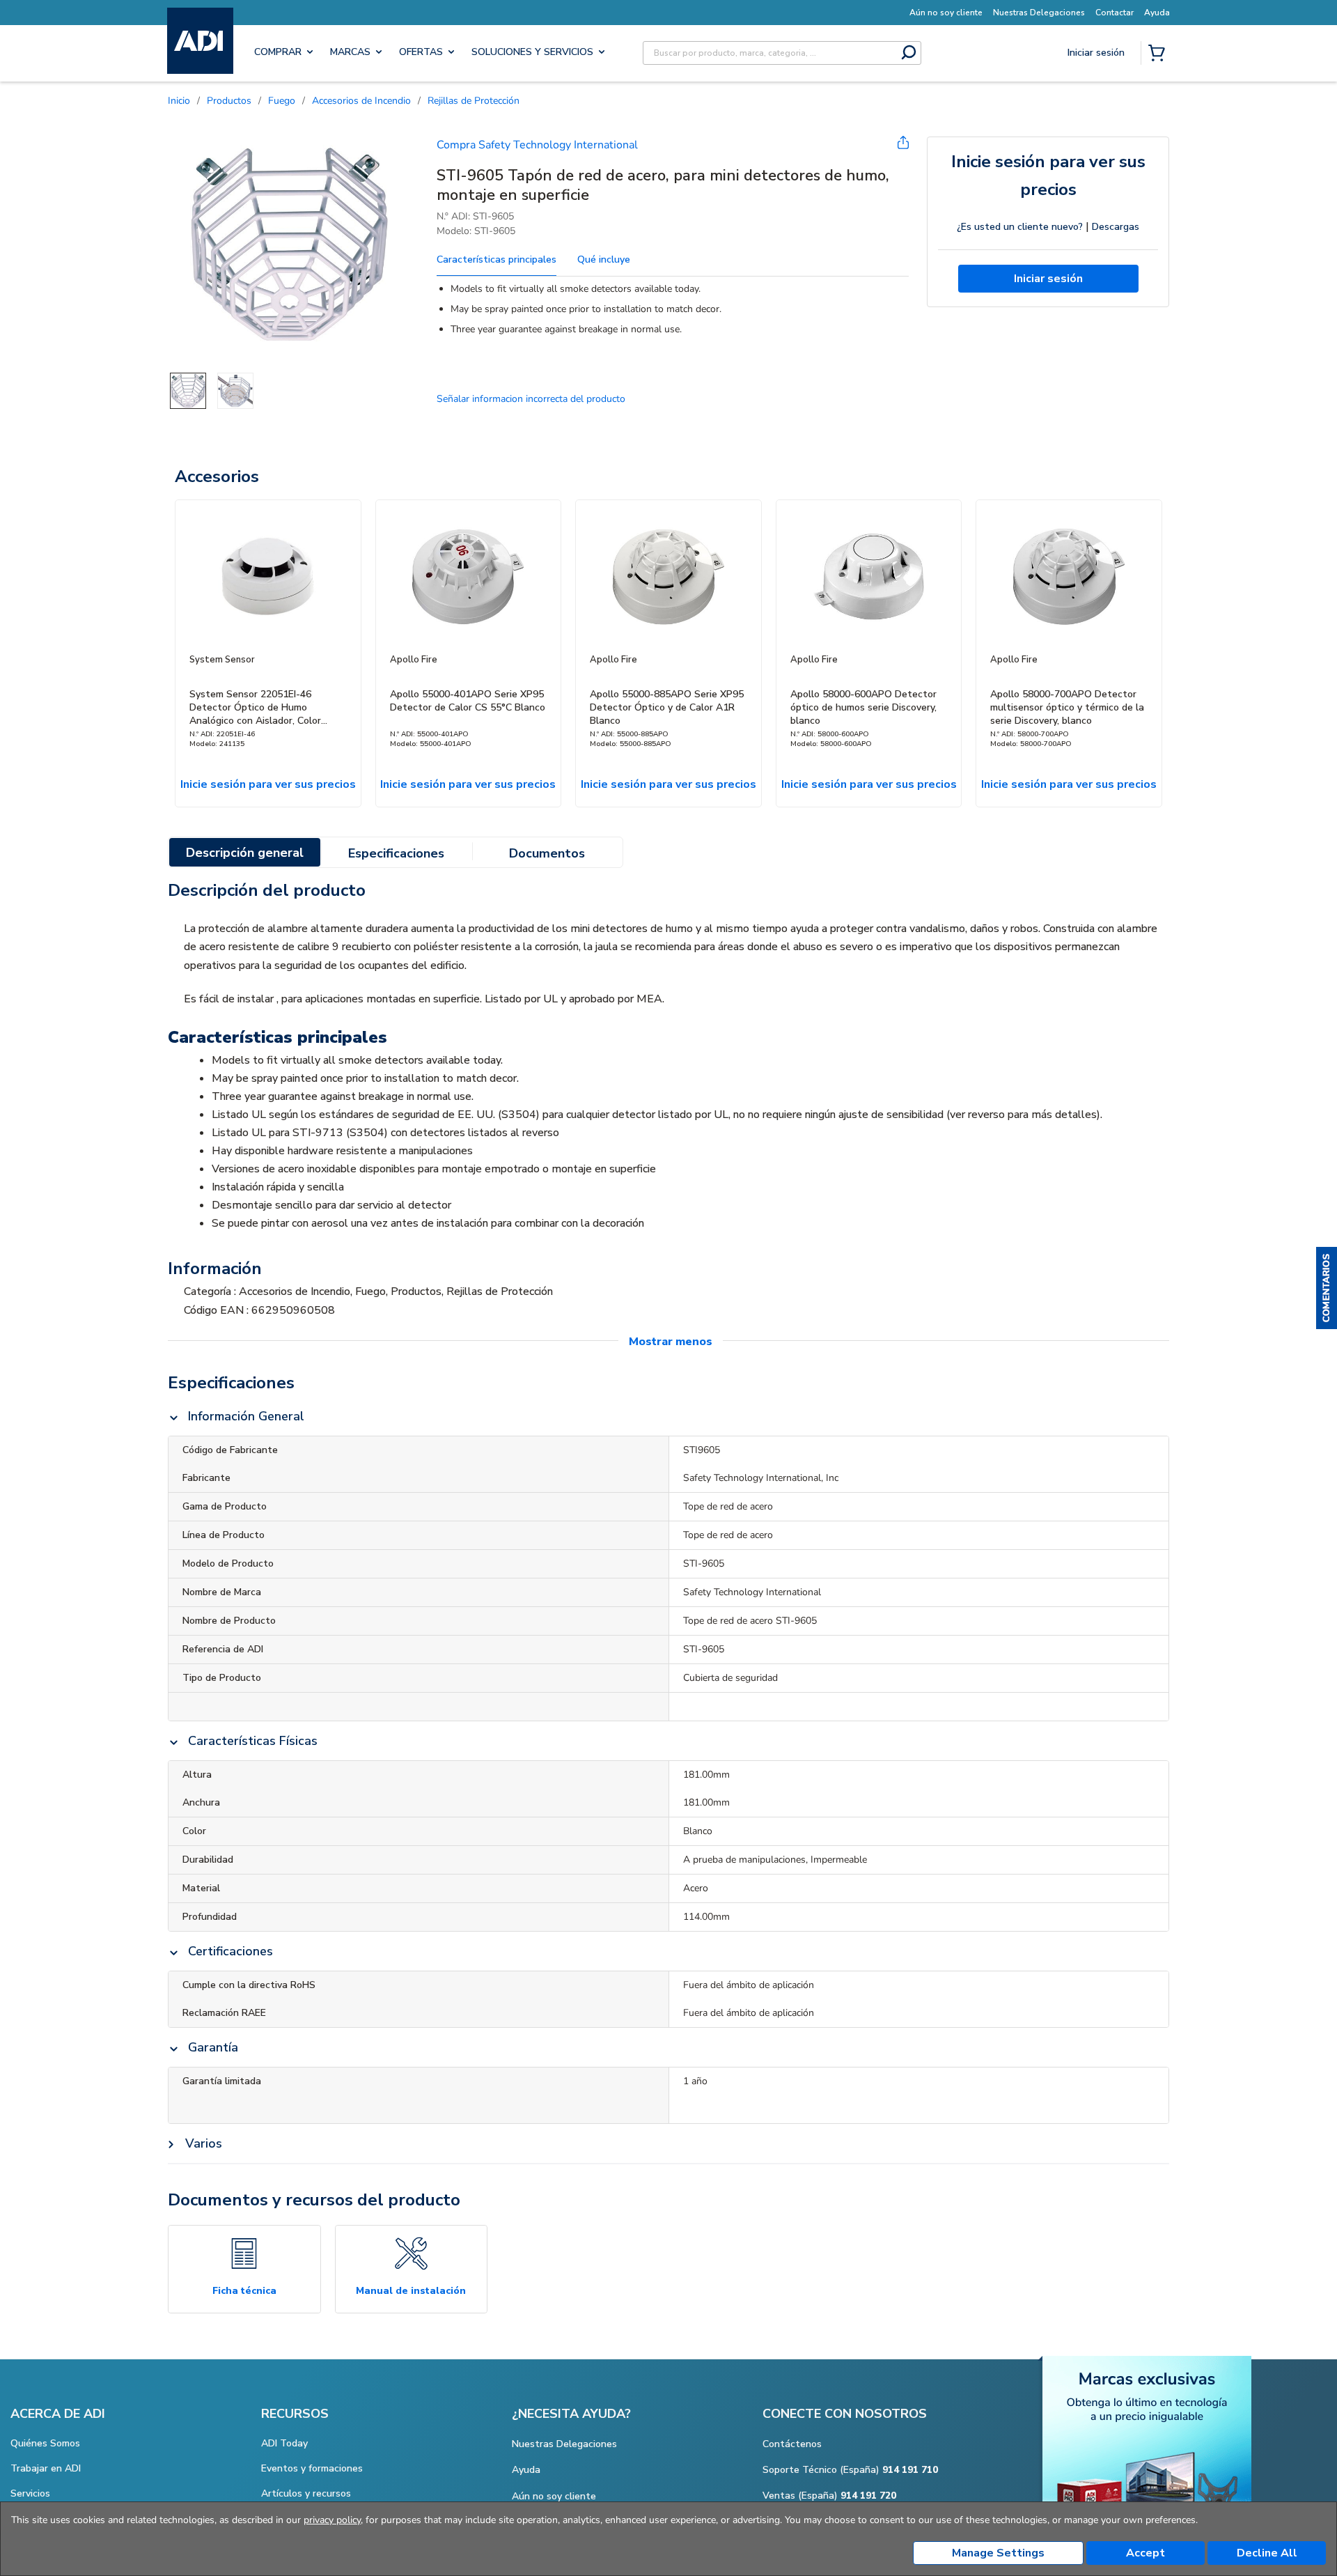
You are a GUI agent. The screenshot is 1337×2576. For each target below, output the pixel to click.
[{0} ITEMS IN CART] (1159, 54)
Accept (1146, 2553)
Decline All (1267, 2553)
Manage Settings (998, 2553)
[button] (1327, 1288)
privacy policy (332, 2520)
